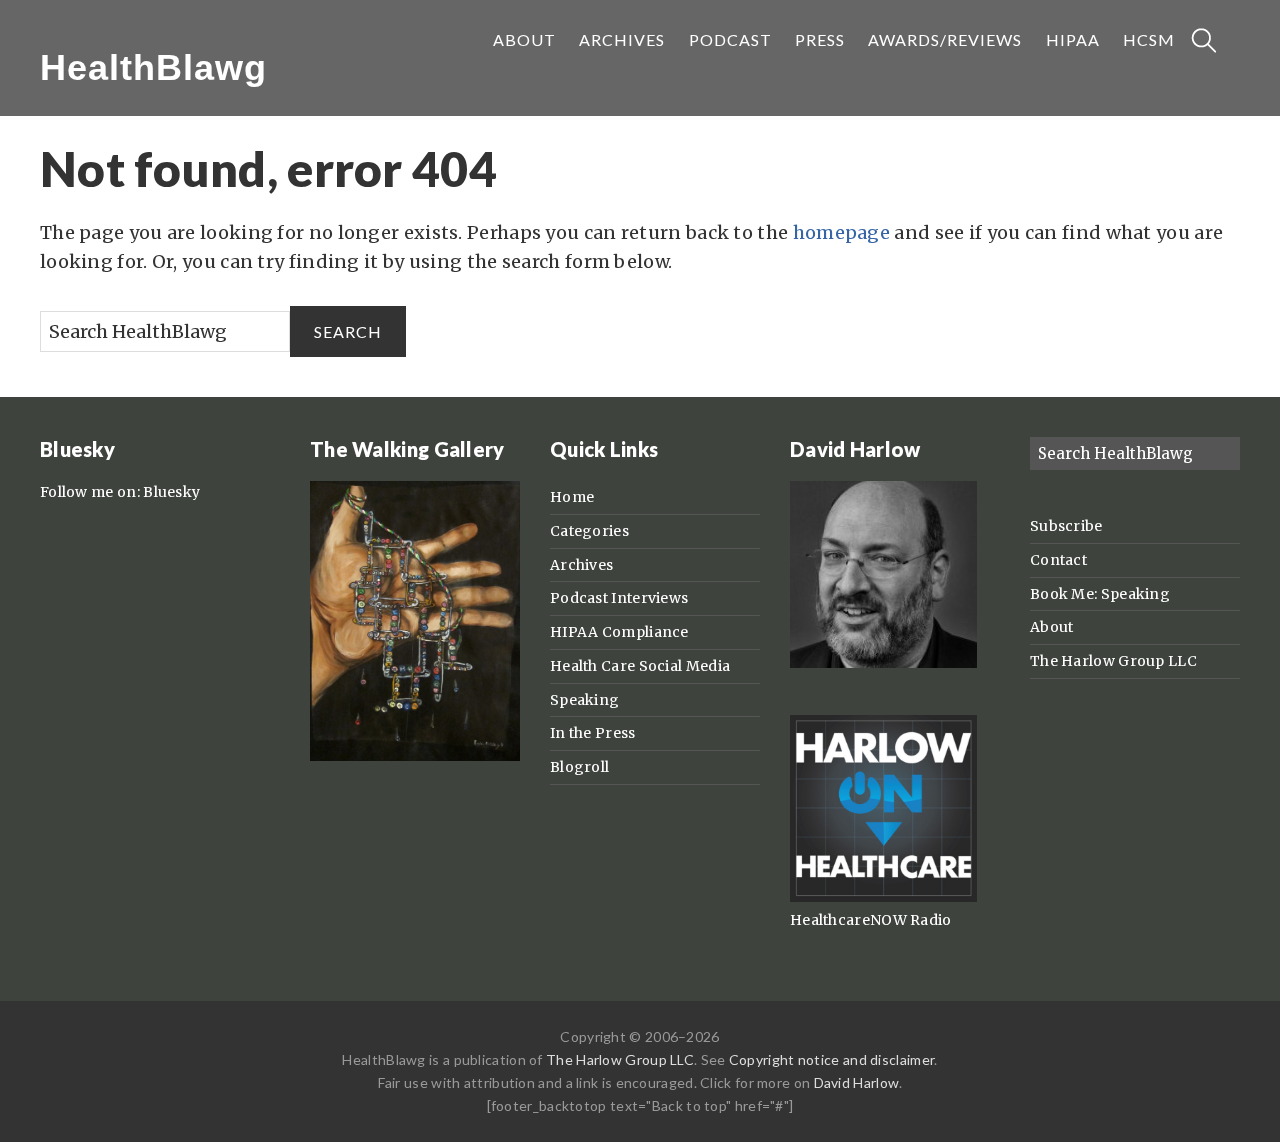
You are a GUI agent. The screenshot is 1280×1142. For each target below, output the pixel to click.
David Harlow (857, 1082)
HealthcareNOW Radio (871, 920)
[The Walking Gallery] (415, 756)
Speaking (584, 700)
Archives (581, 565)
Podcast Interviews (619, 598)
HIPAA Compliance (619, 632)
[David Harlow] (883, 663)
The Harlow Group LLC (1113, 661)
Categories (589, 531)
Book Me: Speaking (1100, 594)
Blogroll (579, 767)
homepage (841, 232)
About (1052, 627)
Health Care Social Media (640, 666)
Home (572, 497)
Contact (1058, 560)
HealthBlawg (153, 67)
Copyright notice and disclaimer (831, 1059)
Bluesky (171, 492)
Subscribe (1066, 526)
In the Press (593, 733)
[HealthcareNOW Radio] (883, 897)
